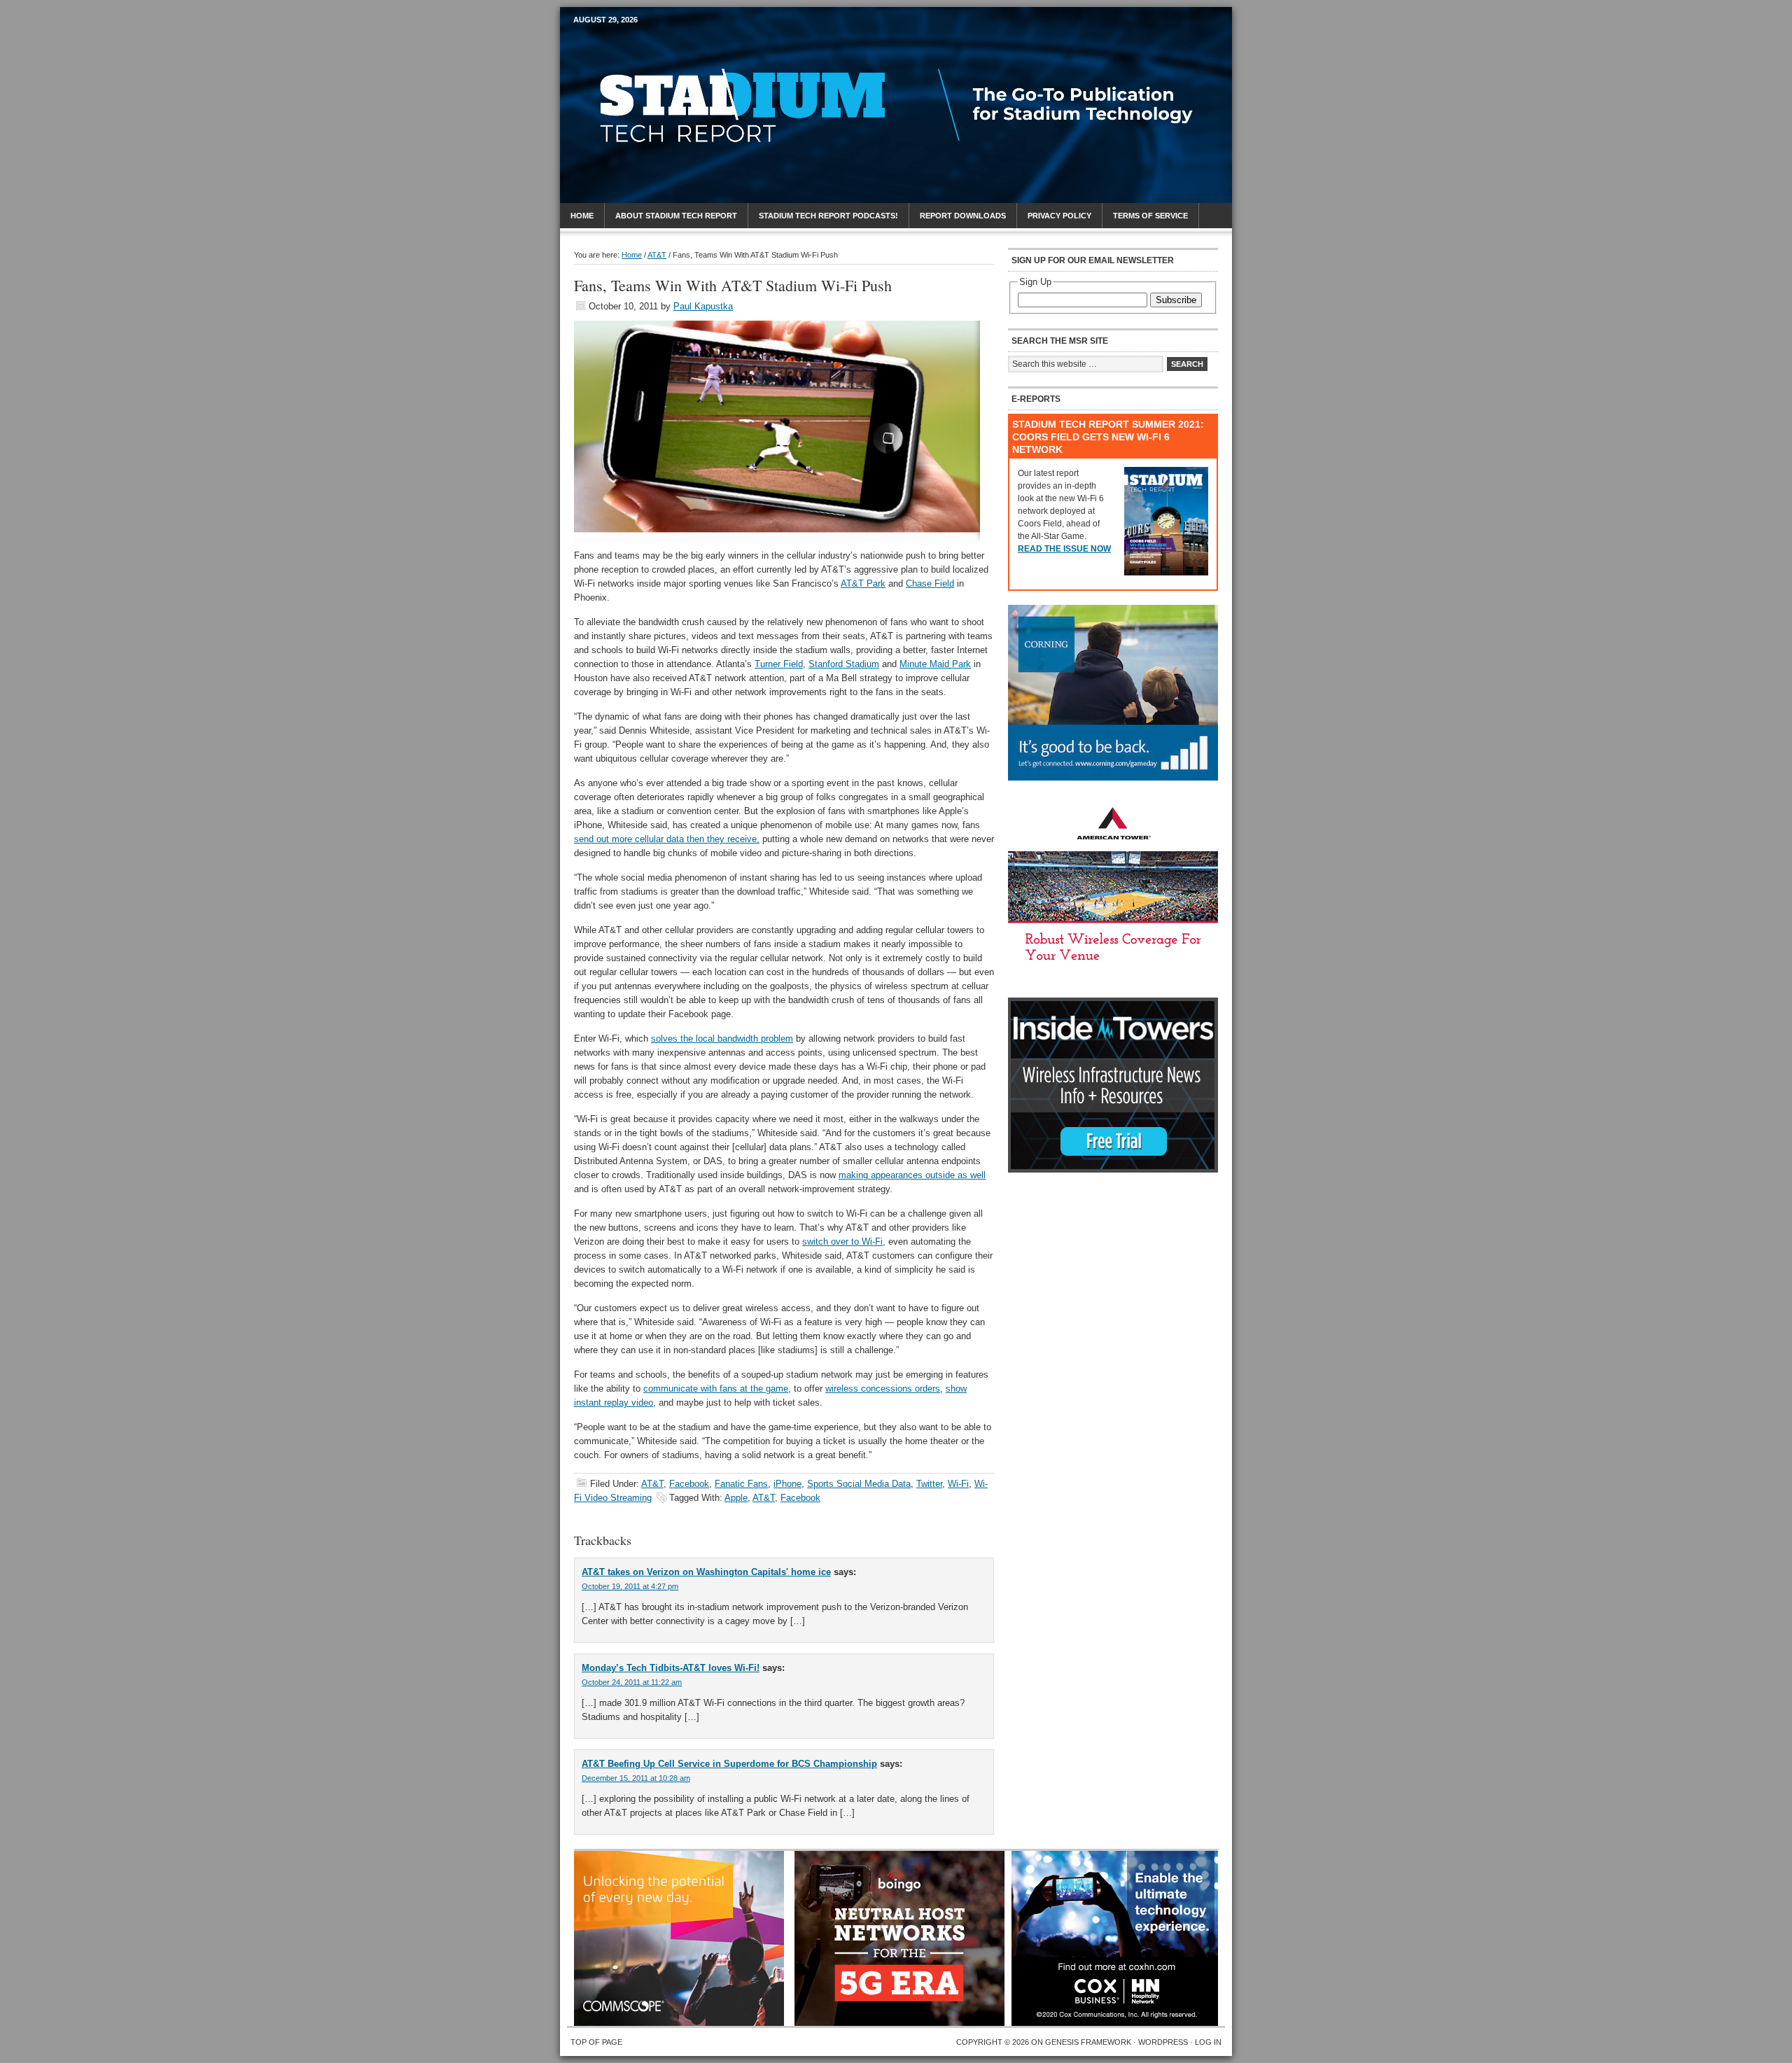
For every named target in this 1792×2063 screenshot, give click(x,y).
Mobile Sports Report (684, 46)
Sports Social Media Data (859, 1484)
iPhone (787, 1484)
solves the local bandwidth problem (722, 1039)
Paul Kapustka (703, 306)
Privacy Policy (1059, 216)
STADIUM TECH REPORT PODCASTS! (828, 216)
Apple (736, 1498)
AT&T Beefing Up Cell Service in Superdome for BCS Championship (729, 1764)
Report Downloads (963, 216)
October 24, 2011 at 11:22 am (632, 1682)
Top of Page (596, 2042)
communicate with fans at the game (716, 1389)
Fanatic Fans (741, 1484)
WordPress (1163, 2042)
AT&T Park (863, 583)
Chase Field (930, 583)
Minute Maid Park (935, 664)
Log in (1208, 2042)
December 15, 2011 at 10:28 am (636, 1778)
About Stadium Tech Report (676, 216)
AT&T (652, 1484)
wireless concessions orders (883, 1389)
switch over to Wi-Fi (842, 1242)
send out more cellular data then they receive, (667, 839)
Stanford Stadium (844, 664)
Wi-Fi (958, 1484)
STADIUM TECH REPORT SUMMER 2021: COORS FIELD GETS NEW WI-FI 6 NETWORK (1108, 437)
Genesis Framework (1088, 2042)
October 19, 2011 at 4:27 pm (630, 1586)
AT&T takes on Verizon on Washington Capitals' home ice (706, 1572)
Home (582, 216)
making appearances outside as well (912, 1175)
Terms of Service (1150, 216)
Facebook (689, 1484)
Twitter (929, 1484)
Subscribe (1176, 300)
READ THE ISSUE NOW (1064, 549)
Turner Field (779, 664)
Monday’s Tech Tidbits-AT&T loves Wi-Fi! (671, 1668)
